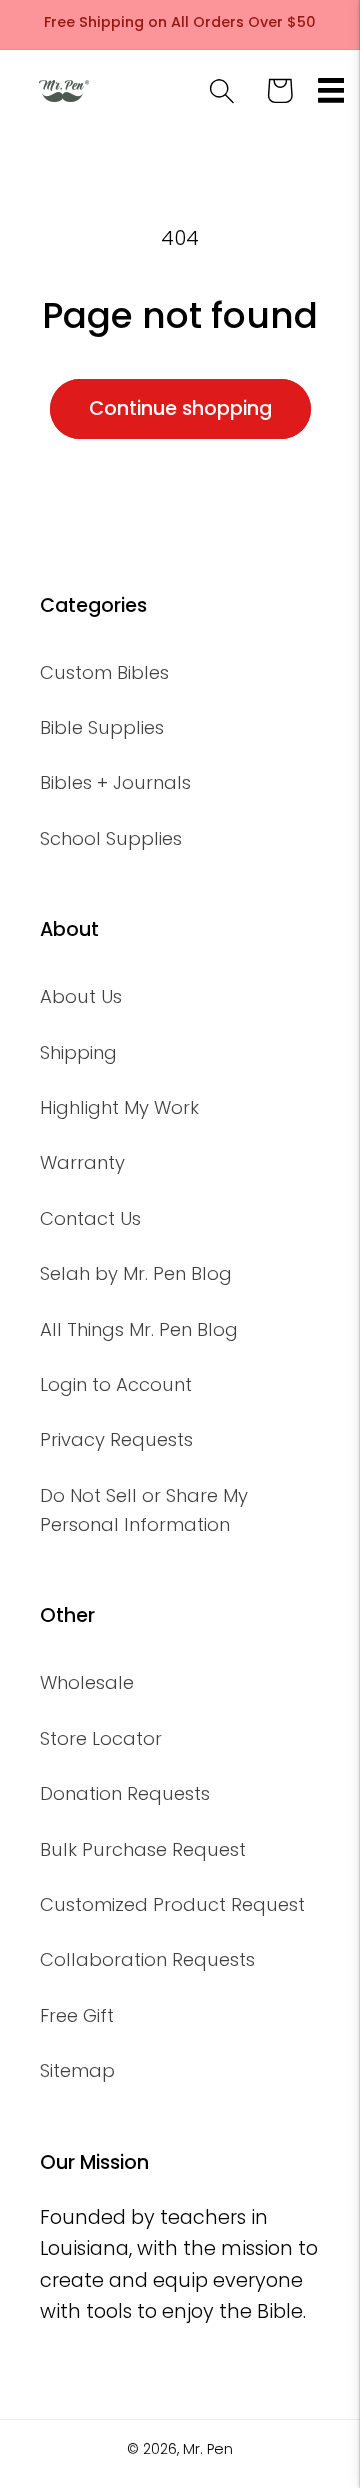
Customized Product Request (172, 1904)
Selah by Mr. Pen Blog (136, 1273)
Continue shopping (180, 408)
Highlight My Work (119, 1107)
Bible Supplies (102, 727)
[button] (331, 90)
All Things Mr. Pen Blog (139, 1329)
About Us (81, 996)
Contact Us (90, 1218)
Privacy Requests (116, 1439)
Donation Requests (125, 1793)
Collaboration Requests (147, 1959)
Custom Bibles (104, 672)
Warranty (82, 1162)
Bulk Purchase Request (143, 1849)
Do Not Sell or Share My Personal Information (144, 1510)
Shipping (78, 1052)
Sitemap (77, 2070)
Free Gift (77, 2015)
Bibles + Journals (115, 782)
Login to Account (116, 1384)
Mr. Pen (208, 2449)
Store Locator (101, 1738)
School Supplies (111, 838)
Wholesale (87, 1682)
